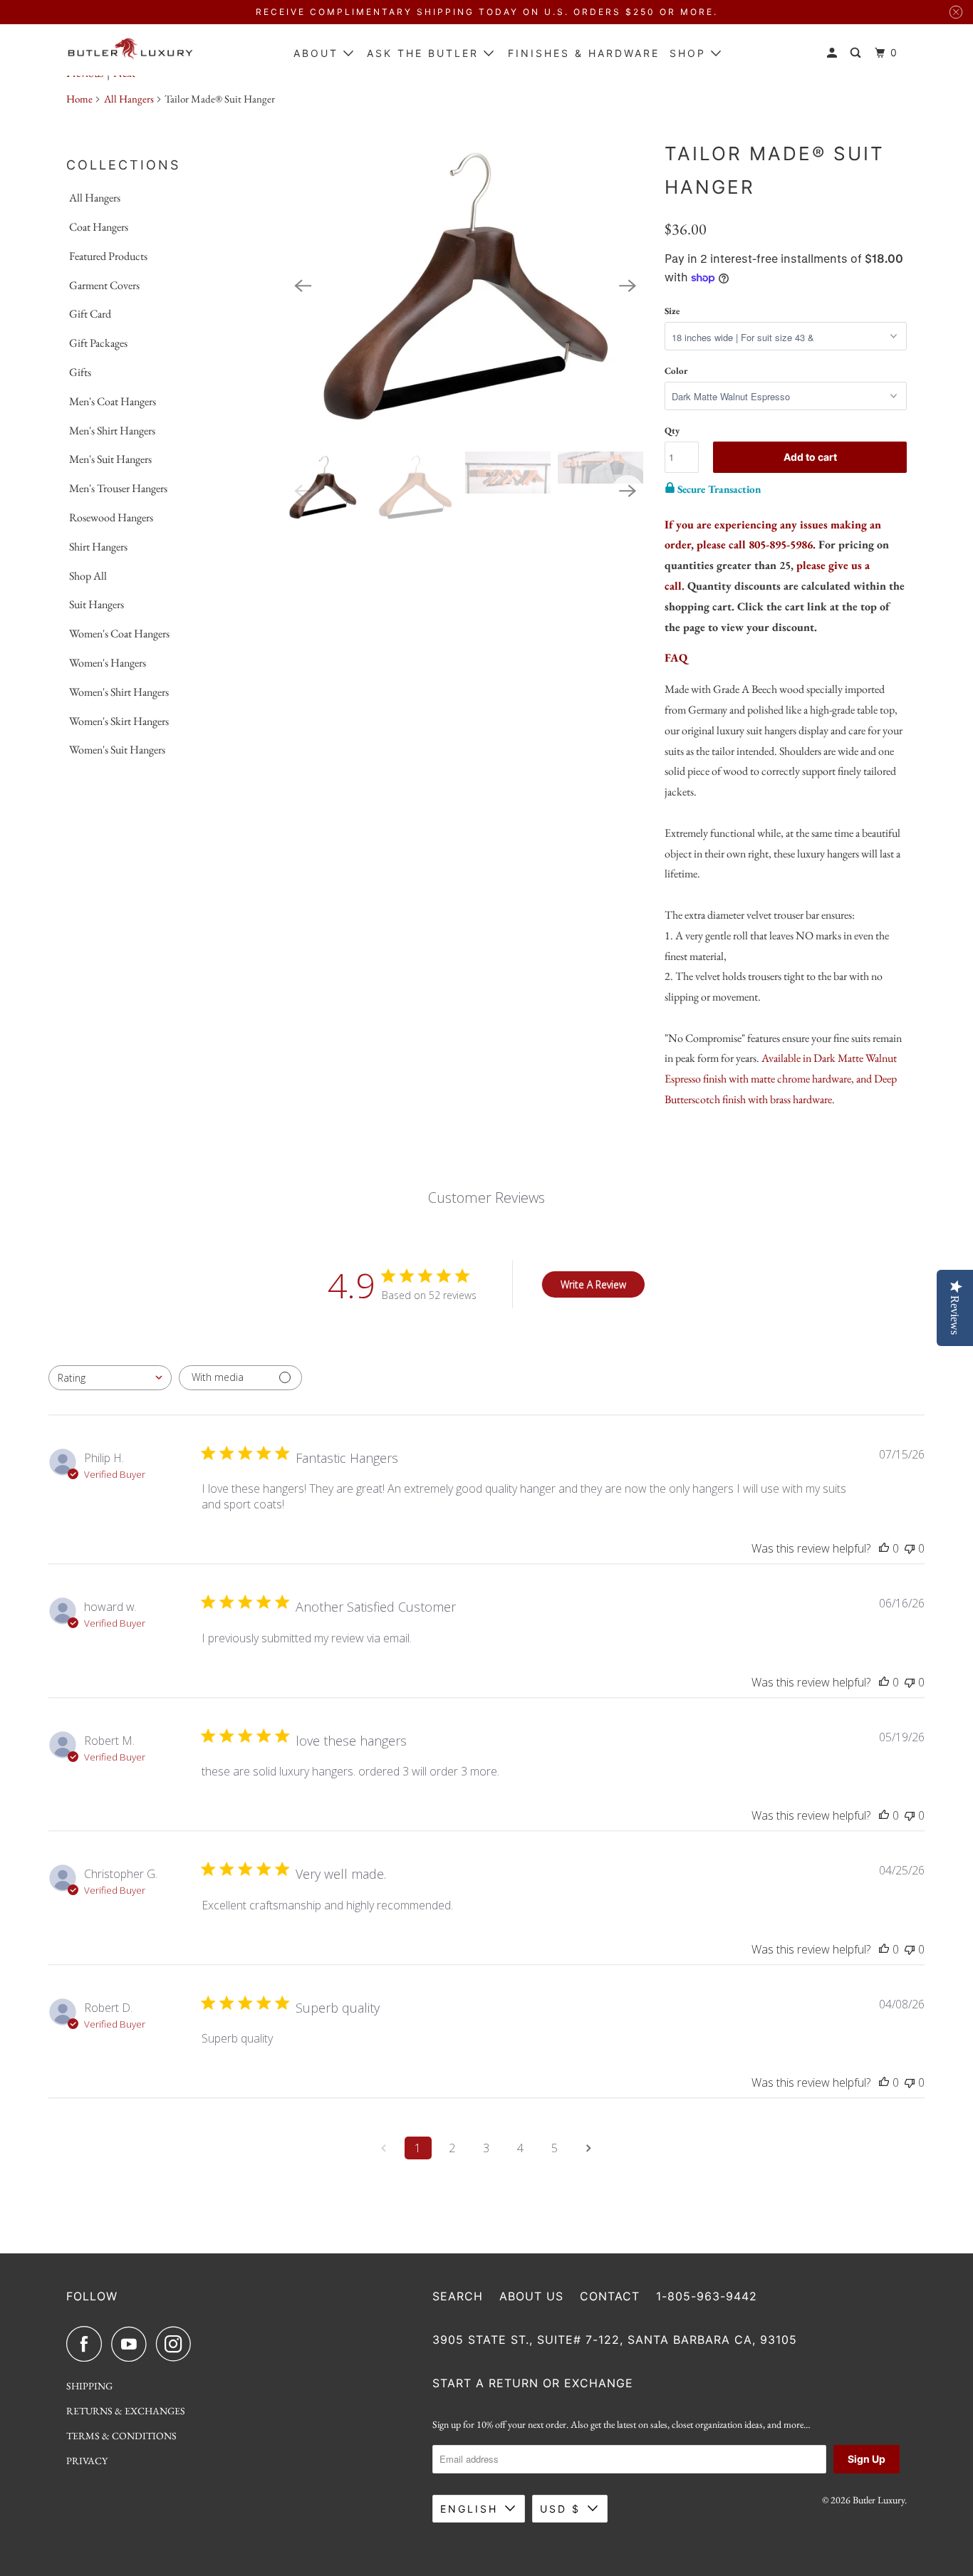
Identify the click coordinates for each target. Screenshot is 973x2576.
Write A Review (593, 1284)
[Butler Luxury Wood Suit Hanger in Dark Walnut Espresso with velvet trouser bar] (465, 286)
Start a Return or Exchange (533, 2383)
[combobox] (110, 1378)
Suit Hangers (97, 604)
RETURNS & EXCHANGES (126, 2411)
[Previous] (303, 286)
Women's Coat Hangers (119, 633)
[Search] (858, 53)
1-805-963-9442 (707, 2296)
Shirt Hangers (98, 547)
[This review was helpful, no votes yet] (884, 1548)
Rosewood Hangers (111, 517)
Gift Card (90, 314)
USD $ (560, 2509)
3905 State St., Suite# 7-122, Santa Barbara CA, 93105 (615, 2340)
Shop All (88, 576)
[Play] (465, 286)
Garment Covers (104, 285)
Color (676, 371)
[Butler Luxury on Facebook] (88, 2344)
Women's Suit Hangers (117, 750)
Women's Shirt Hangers (119, 692)
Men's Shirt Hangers (112, 431)
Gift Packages (98, 343)
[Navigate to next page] (589, 2148)
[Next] (628, 286)
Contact (610, 2296)
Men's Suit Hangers (110, 459)
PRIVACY (87, 2461)
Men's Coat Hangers (113, 401)
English (469, 2509)
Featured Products (108, 256)
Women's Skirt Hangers (119, 721)
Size (672, 311)
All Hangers (129, 99)
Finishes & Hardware (584, 53)
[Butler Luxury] (130, 50)
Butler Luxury (879, 2500)
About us (531, 2296)
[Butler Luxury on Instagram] (177, 2344)
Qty (672, 431)
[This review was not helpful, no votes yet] (910, 1548)
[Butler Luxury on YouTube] (132, 2344)
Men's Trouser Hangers (118, 488)
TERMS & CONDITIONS (121, 2436)
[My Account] (834, 53)
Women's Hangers (108, 663)
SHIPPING (89, 2386)
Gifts (80, 372)
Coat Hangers (99, 227)
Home (79, 99)
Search (458, 2296)
